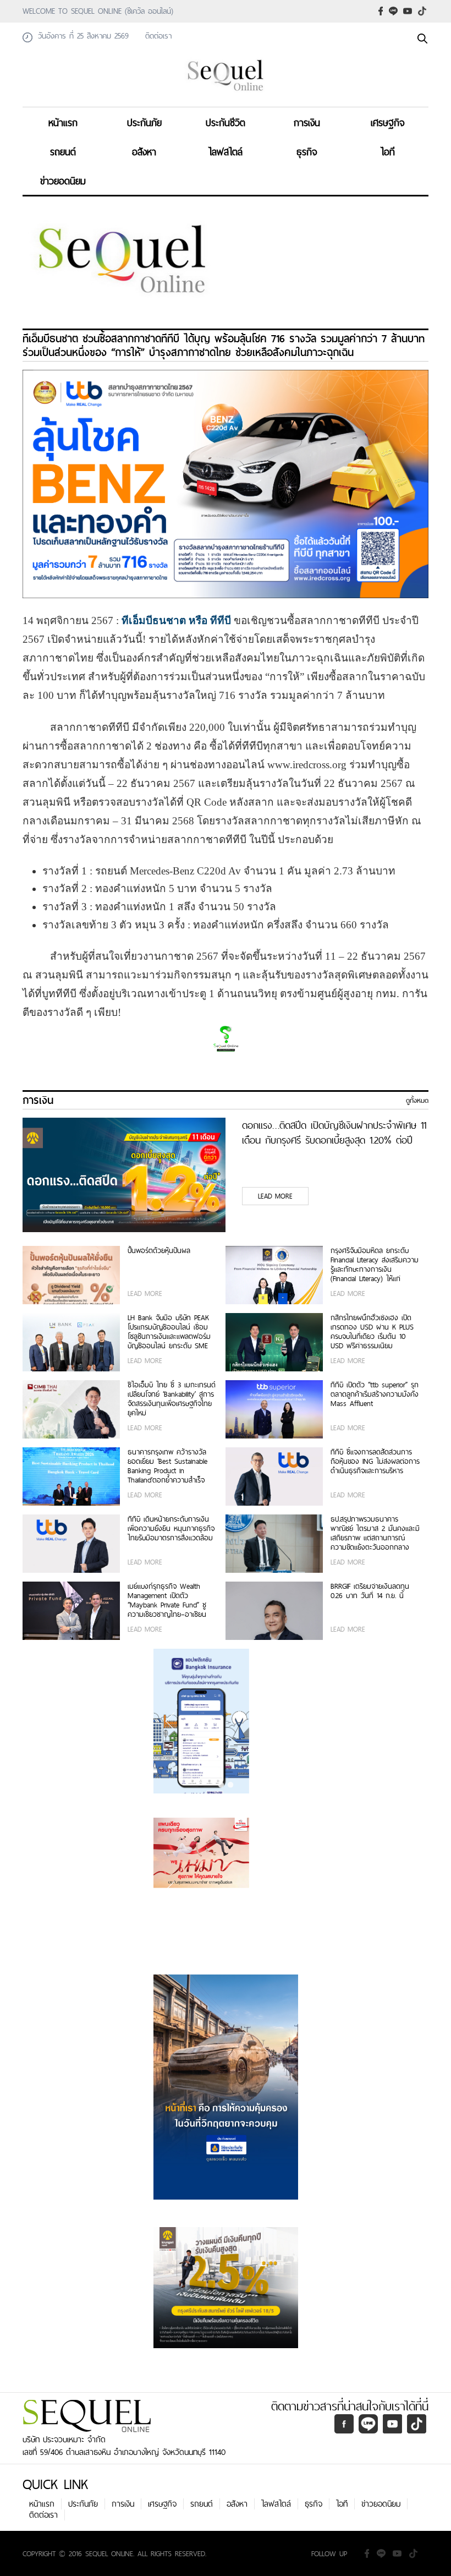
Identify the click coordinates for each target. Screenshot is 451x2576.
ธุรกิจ (307, 152)
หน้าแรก (63, 122)
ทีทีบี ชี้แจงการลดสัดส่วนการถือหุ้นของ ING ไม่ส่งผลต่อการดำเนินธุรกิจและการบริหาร (375, 1462)
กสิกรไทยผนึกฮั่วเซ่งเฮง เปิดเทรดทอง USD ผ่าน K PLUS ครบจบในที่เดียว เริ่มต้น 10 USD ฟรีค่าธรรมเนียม (372, 1332)
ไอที (388, 152)
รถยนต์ (63, 152)
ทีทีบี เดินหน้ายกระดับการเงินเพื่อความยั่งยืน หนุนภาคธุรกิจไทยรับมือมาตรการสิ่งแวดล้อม (171, 1529)
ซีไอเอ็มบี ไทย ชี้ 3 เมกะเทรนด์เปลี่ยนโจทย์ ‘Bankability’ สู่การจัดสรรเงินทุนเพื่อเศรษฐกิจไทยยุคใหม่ (172, 1399)
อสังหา (144, 152)
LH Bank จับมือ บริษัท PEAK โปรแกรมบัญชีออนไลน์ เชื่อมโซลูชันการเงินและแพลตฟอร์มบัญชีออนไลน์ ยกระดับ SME (169, 1332)
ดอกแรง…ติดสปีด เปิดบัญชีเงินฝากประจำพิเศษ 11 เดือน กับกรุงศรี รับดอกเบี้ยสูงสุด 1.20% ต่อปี (334, 1133)
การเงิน (307, 122)
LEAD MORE (275, 1196)
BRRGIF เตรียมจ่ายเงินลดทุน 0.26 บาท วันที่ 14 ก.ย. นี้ (370, 1591)
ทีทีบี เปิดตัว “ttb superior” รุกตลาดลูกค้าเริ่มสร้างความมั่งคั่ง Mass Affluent (375, 1395)
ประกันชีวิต (226, 122)
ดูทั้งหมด (417, 1101)
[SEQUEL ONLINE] (226, 92)
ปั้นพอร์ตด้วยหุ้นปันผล (159, 1251)
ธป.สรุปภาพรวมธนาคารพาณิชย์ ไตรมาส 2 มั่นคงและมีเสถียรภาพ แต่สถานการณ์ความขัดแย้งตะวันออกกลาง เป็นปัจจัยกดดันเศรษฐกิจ (375, 1533)
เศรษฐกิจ (388, 122)
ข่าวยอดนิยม (63, 181)
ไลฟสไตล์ (226, 152)
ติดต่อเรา (43, 2515)
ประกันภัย (144, 122)
